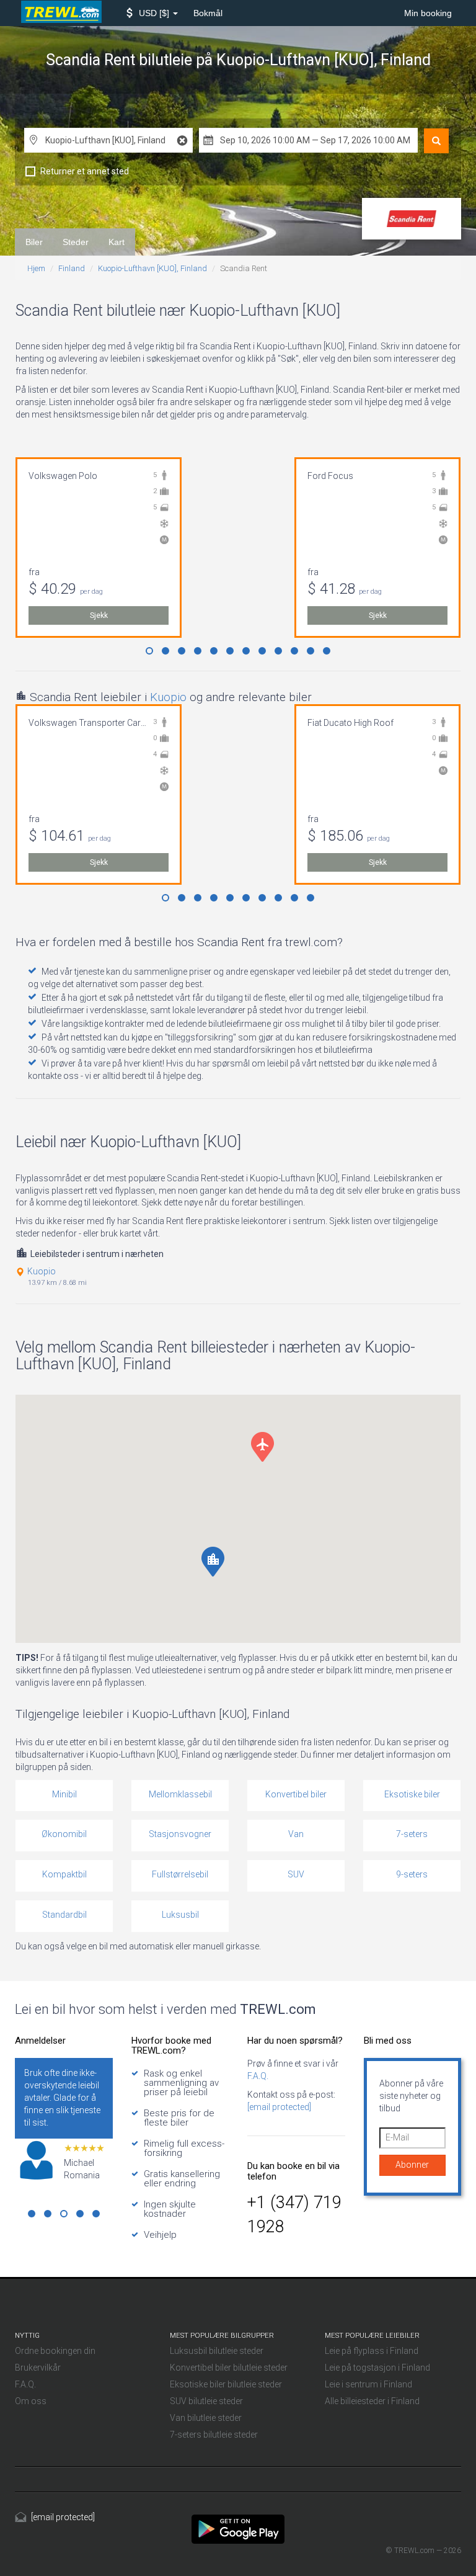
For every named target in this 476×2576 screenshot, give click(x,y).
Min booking (428, 13)
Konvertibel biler (296, 1794)
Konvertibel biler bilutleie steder (229, 2368)
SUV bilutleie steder (206, 2401)
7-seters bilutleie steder (214, 2435)
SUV (296, 1874)
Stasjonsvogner (180, 1834)
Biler (34, 242)
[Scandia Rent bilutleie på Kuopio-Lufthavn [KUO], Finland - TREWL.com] (238, 2528)
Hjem (36, 268)
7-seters (412, 1834)
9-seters (412, 1874)
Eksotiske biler (412, 1794)
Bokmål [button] (208, 13)
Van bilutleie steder (206, 2418)
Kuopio (168, 697)
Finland (72, 268)
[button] (152, 13)
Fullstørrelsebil (180, 1874)
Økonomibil (64, 1834)
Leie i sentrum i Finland (368, 2384)
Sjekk (99, 615)
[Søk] (436, 141)
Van (296, 1834)
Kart (117, 242)
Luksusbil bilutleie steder (217, 2351)
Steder (76, 242)
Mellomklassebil (180, 1794)
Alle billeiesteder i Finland (372, 2401)
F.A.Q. (258, 2076)
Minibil (64, 1794)
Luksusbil (180, 1915)
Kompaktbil (64, 1874)
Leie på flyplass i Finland (372, 2351)
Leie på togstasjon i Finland (377, 2368)
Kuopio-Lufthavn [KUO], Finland (152, 268)
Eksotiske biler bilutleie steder (226, 2384)
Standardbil (64, 1915)
